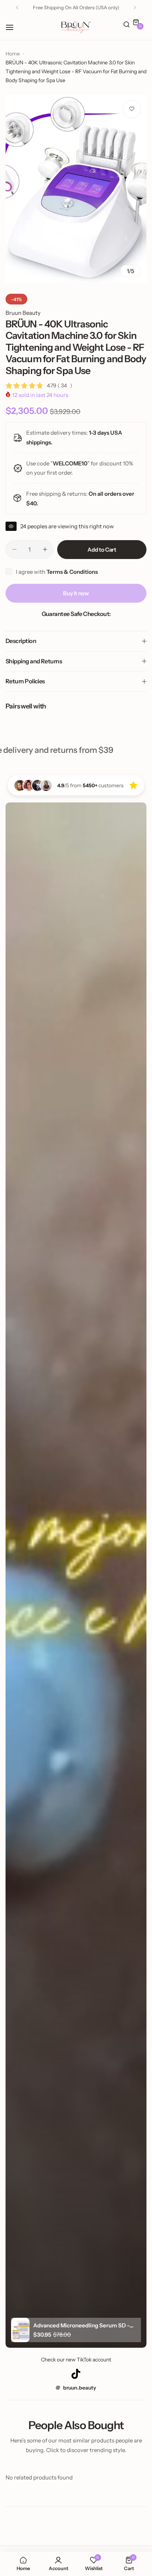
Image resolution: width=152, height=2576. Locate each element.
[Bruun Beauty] (76, 27)
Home (13, 54)
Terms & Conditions (72, 572)
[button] (17, 8)
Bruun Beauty (23, 313)
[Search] (127, 25)
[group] (76, 188)
